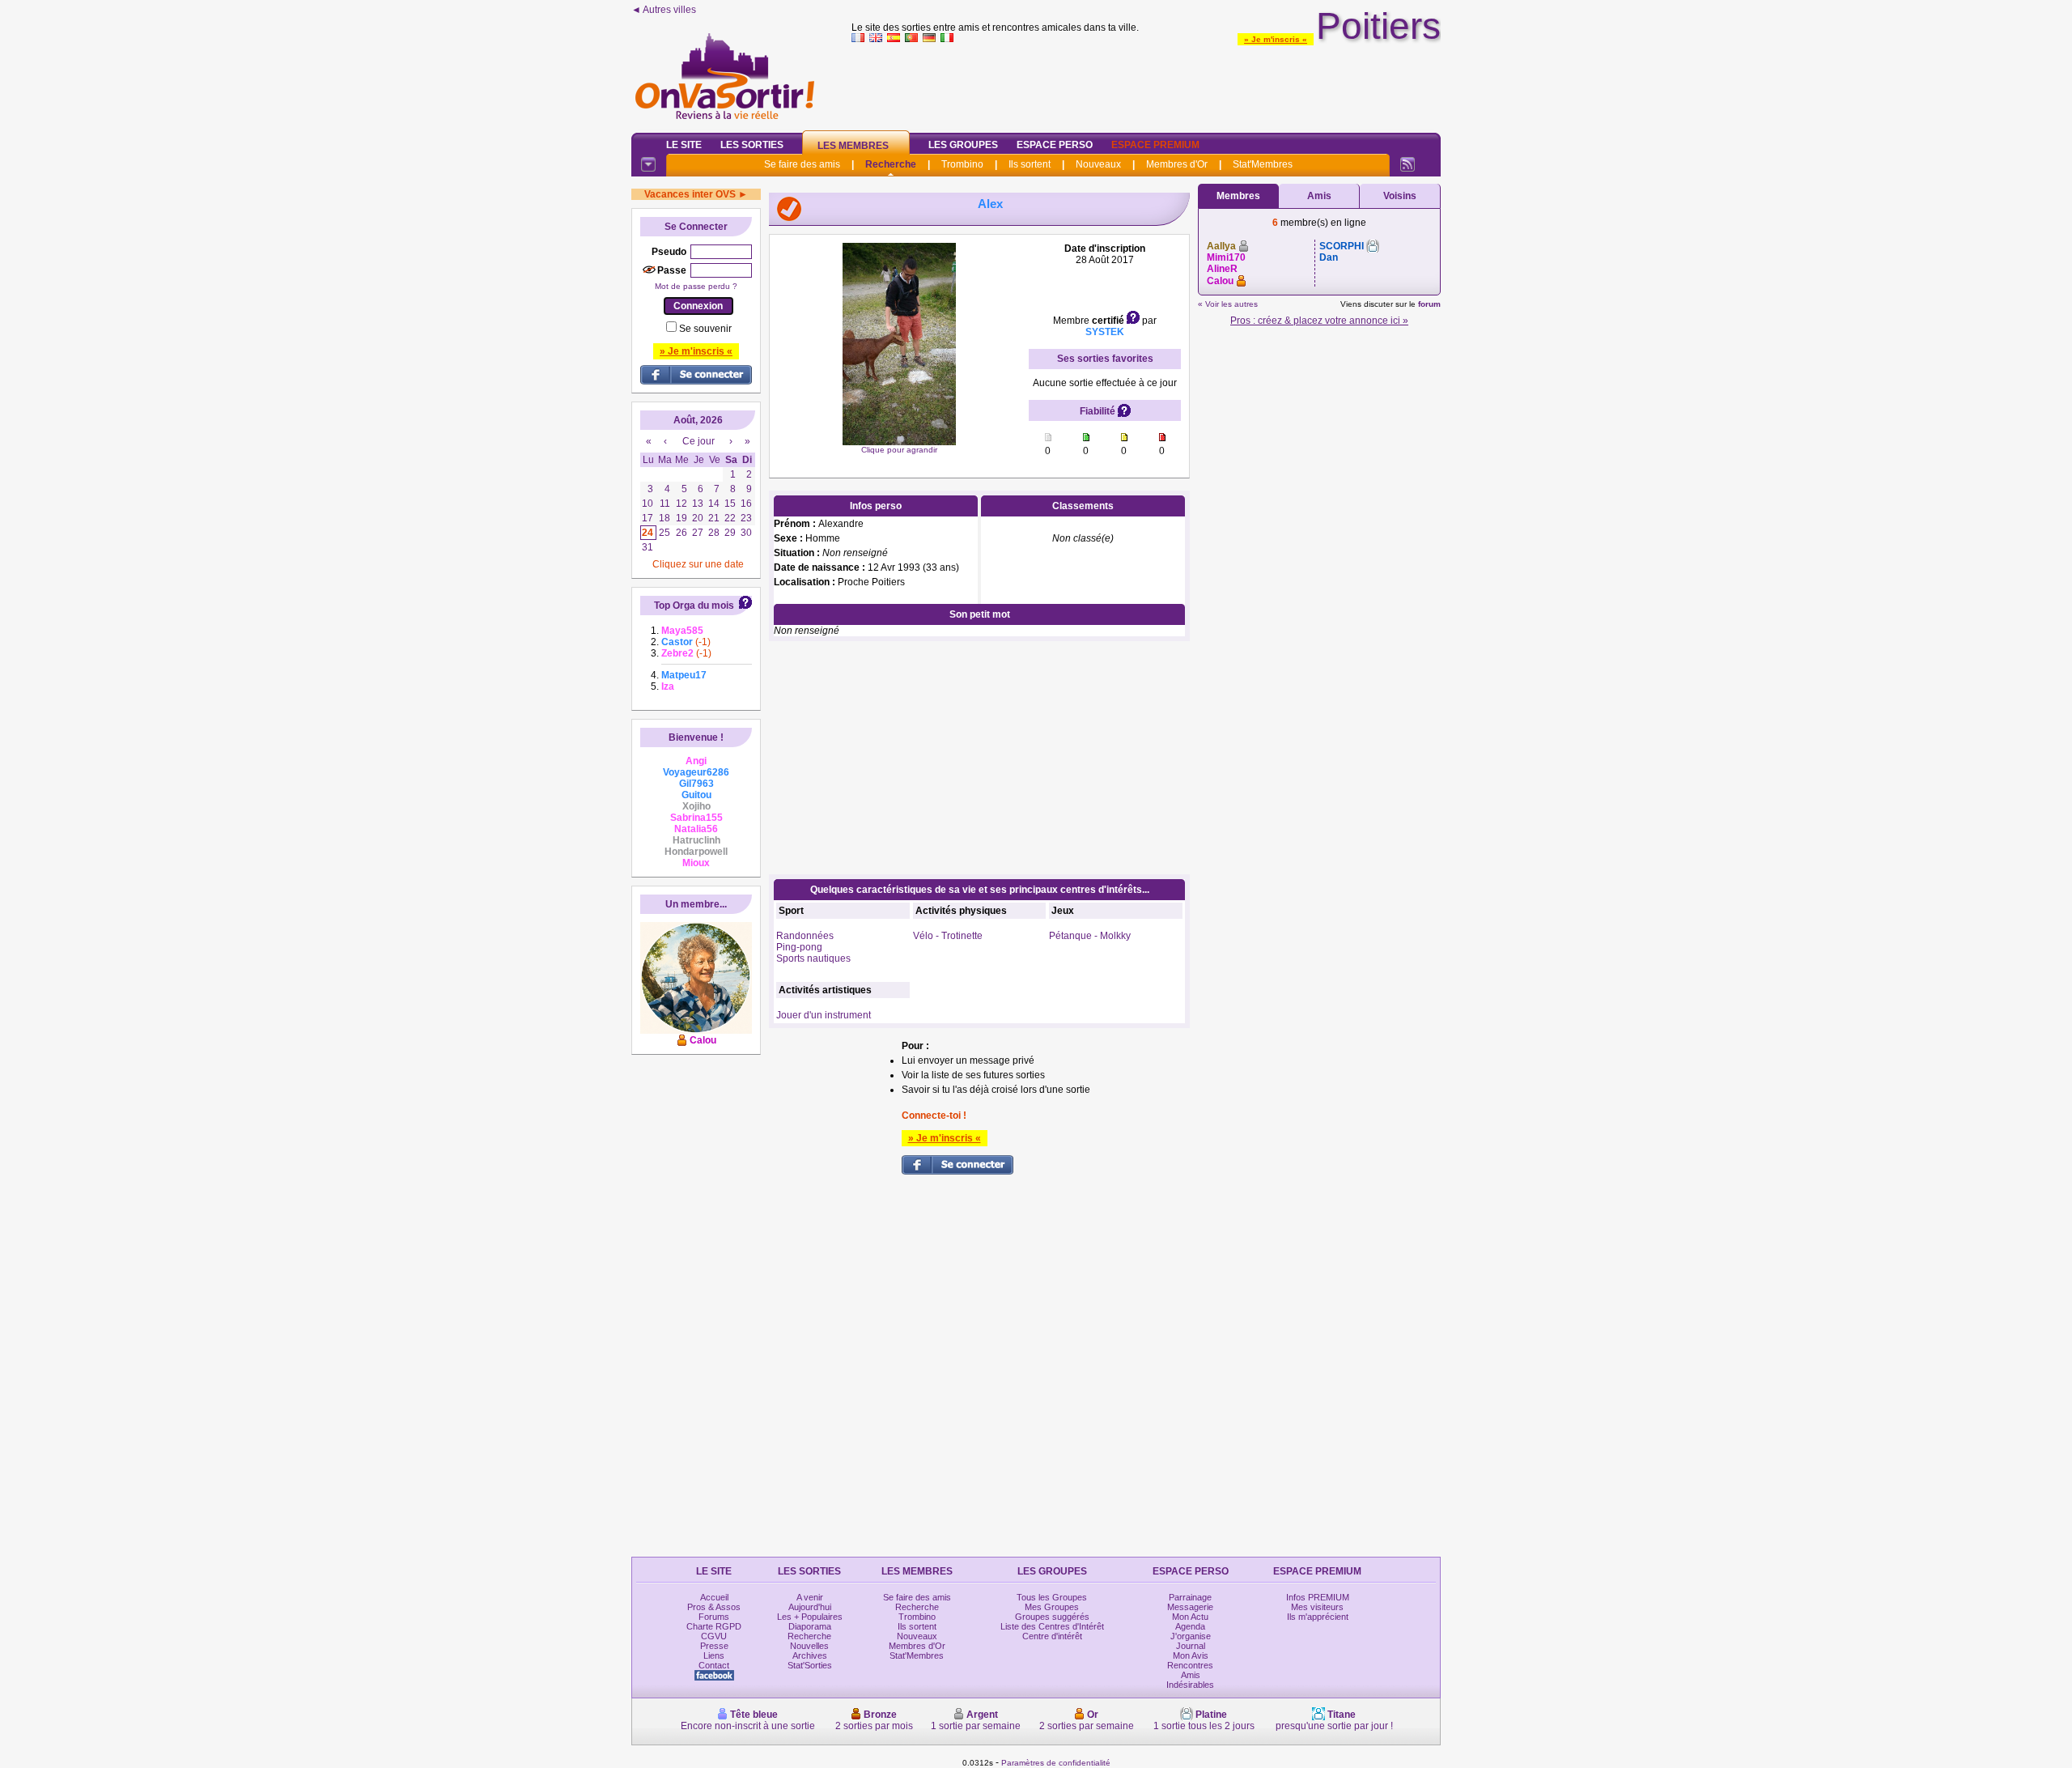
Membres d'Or (1177, 164)
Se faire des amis (802, 164)
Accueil (714, 1597)
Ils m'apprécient (1318, 1617)
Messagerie (1190, 1607)
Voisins (1400, 196)
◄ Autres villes (664, 10)
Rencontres (1190, 1665)
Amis (1319, 196)
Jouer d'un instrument (824, 1015)
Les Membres (853, 146)
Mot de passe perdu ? (696, 286)
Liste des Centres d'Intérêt (1052, 1626)
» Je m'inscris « (1276, 39)
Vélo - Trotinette (948, 936)
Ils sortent (1030, 164)
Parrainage (1190, 1597)
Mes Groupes (1052, 1607)
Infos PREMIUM (1318, 1597)
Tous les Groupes (1052, 1597)
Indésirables (1190, 1685)
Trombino (962, 164)
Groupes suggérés (1052, 1617)
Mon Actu (1190, 1617)
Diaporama (810, 1626)
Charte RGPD (714, 1626)
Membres (1238, 196)
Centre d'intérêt (1052, 1636)
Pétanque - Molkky (1090, 936)
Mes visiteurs (1317, 1607)
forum (1429, 304)
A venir (810, 1597)
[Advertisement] (1146, 84)
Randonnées (805, 936)
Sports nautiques (813, 958)
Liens (714, 1655)
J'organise (1191, 1636)
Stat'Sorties (810, 1665)
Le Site (684, 145)
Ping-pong (799, 947)
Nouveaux (1098, 164)
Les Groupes (963, 145)
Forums (714, 1617)
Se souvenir (705, 329)
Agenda (1190, 1626)
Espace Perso (1055, 145)
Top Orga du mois (694, 606)
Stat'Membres (1263, 164)
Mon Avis (1191, 1655)
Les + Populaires (810, 1617)
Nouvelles (809, 1646)
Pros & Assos (714, 1607)
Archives (810, 1655)
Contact (714, 1665)
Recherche (891, 164)
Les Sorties (752, 145)
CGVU (714, 1636)
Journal (1191, 1646)
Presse (714, 1646)
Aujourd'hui (810, 1607)
